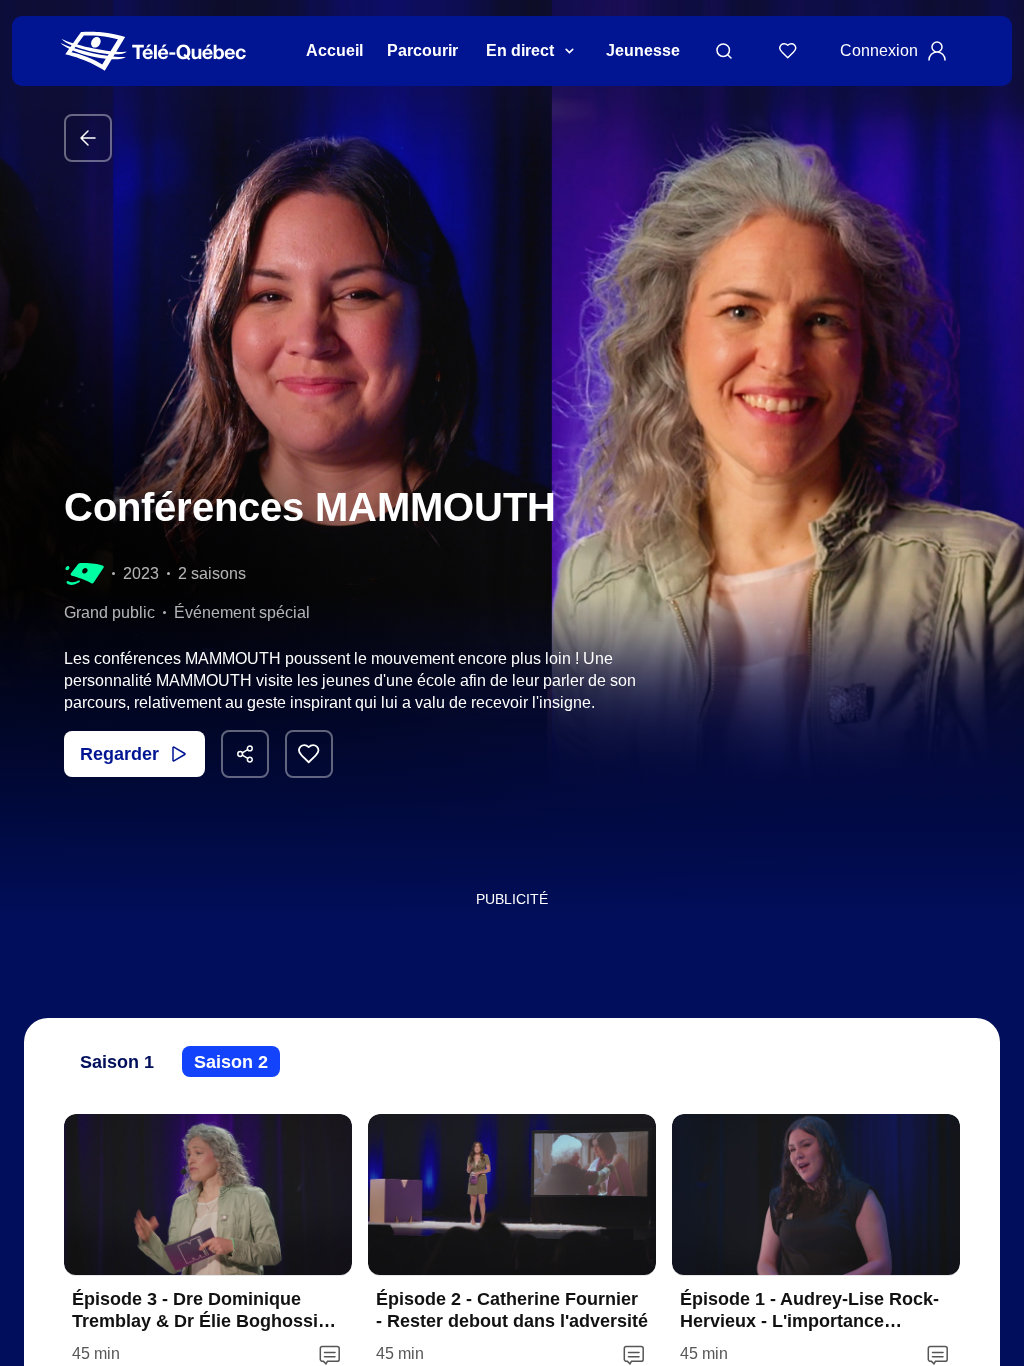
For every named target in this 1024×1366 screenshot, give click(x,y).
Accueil (334, 50)
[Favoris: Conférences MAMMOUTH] (309, 754)
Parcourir (422, 50)
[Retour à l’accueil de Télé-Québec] (153, 51)
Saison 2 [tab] (231, 1062)
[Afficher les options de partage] (245, 754)
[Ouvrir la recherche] (724, 51)
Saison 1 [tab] (117, 1062)
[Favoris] (788, 51)
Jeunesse (643, 50)
